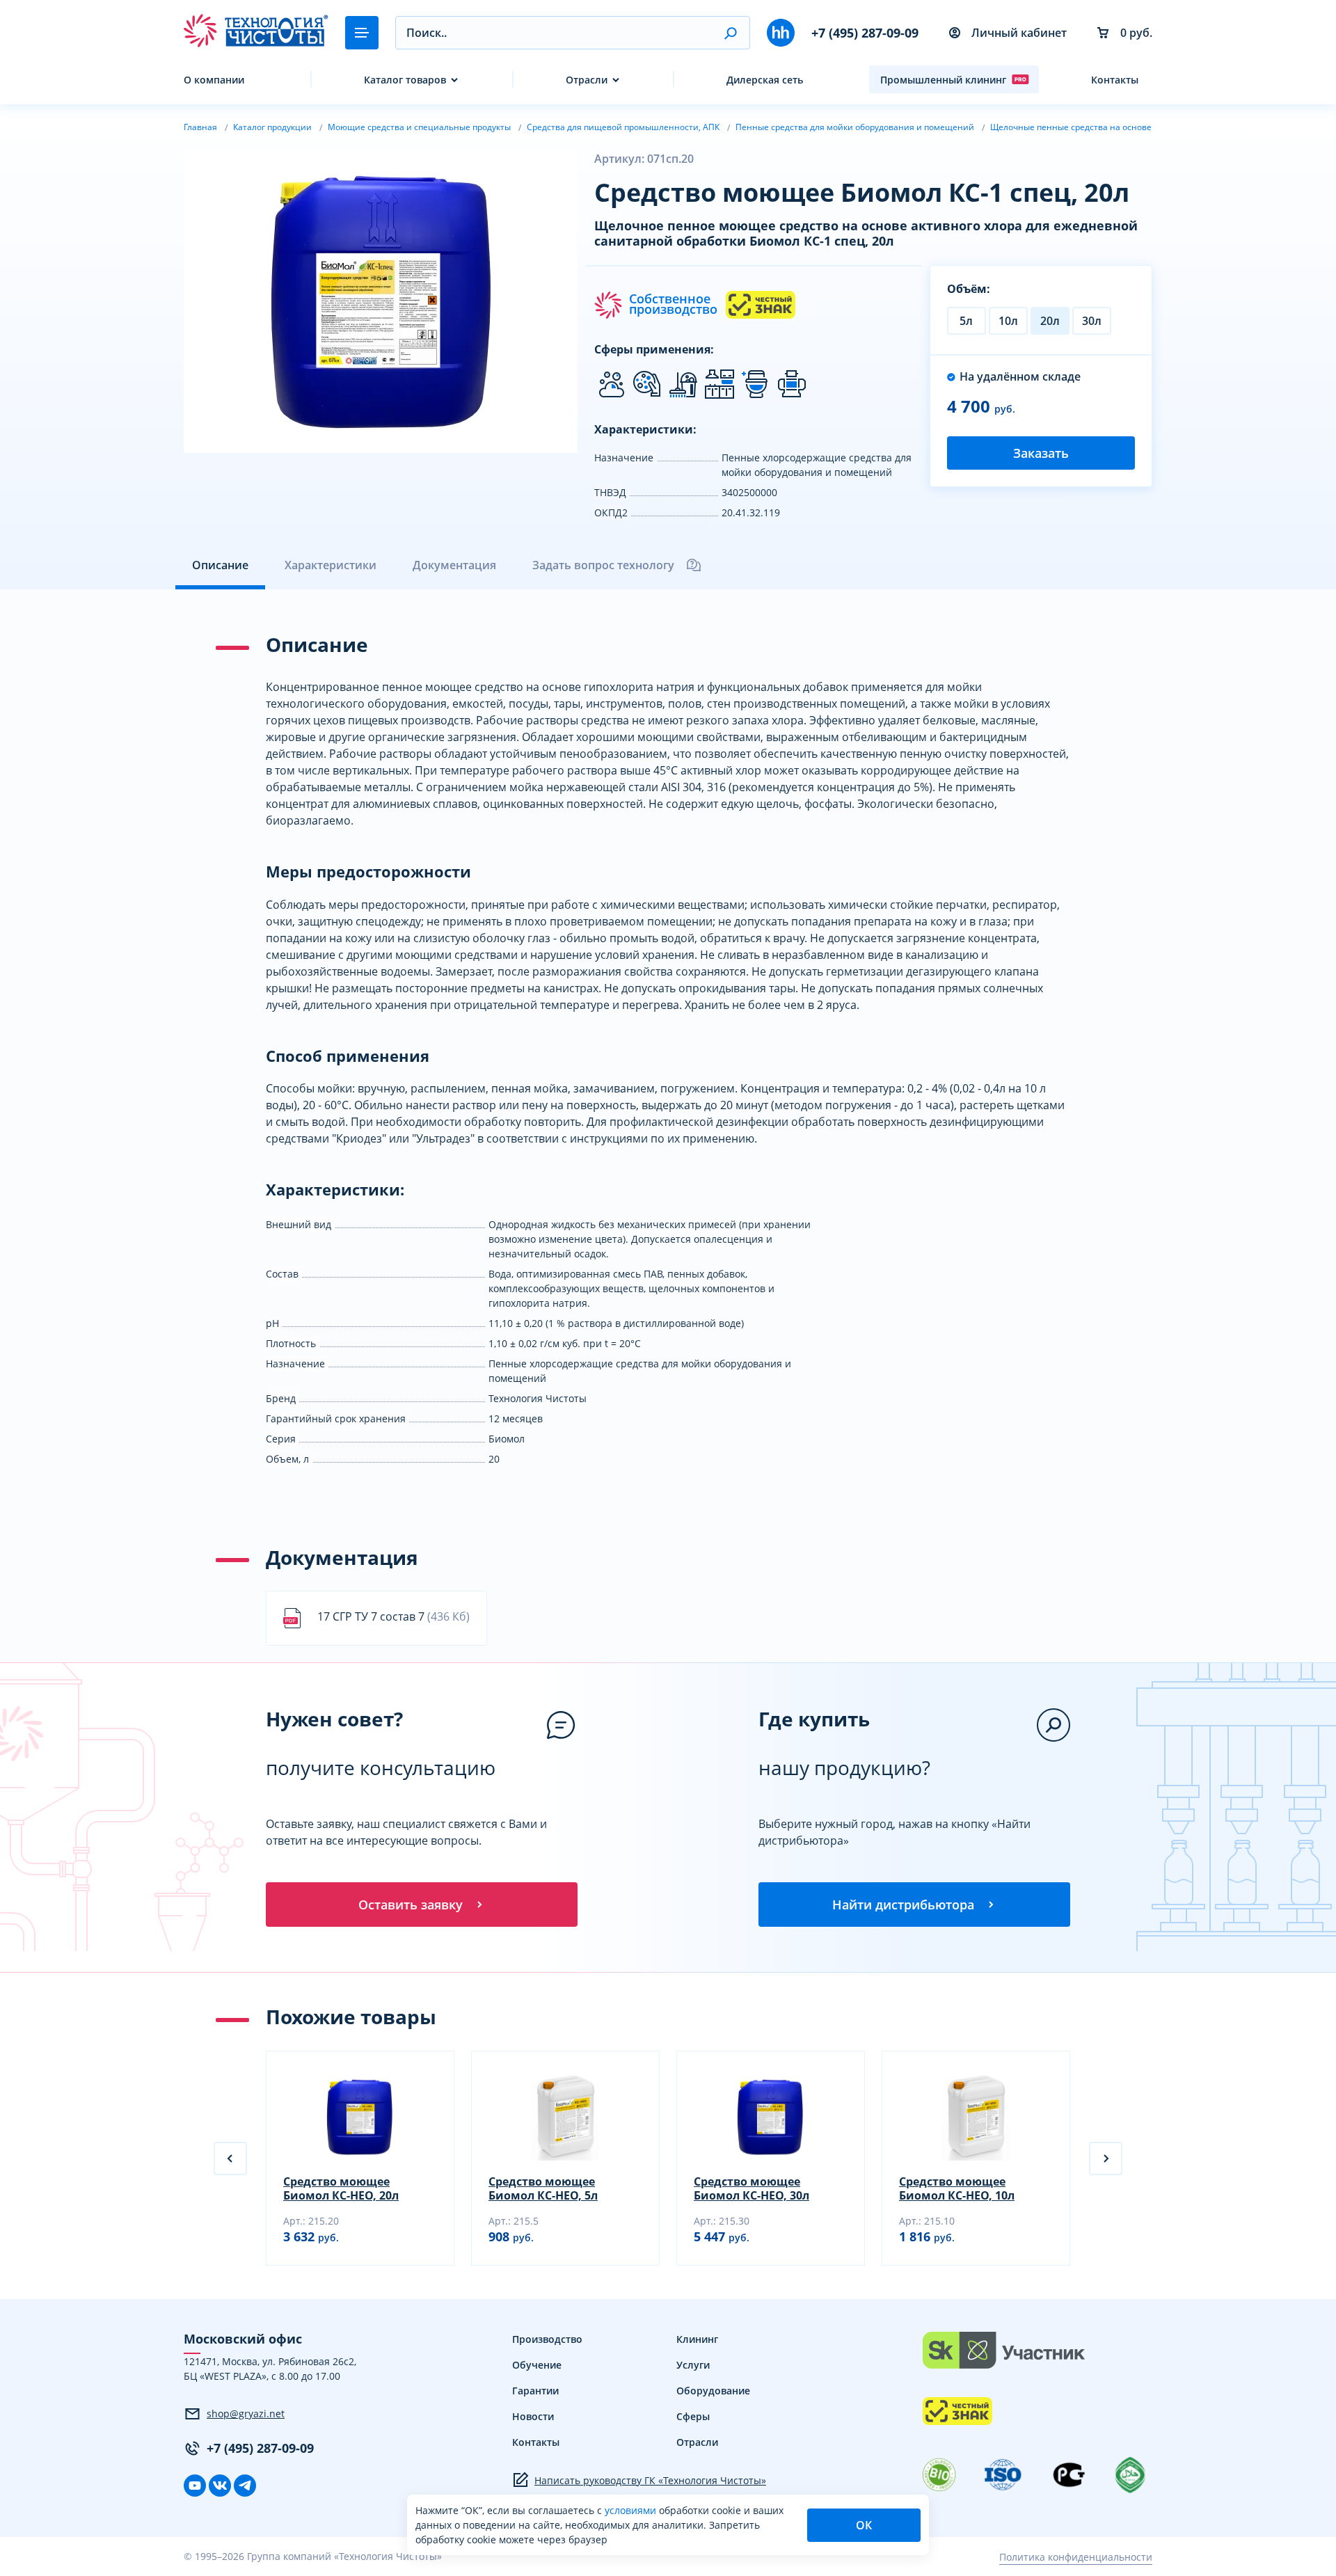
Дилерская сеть (765, 80)
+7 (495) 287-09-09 (865, 33)
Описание (220, 565)
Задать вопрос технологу (603, 565)
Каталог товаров (405, 80)
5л (966, 321)
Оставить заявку (411, 1905)
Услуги (693, 2365)
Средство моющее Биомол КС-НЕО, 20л (341, 2188)
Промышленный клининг (943, 80)
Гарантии (535, 2391)
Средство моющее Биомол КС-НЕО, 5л (543, 2188)
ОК (864, 2525)
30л (1092, 321)
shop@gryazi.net (246, 2414)
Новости (533, 2416)
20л (1050, 321)
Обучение (537, 2365)
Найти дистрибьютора (903, 1905)
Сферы (693, 2416)
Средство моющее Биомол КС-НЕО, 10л (957, 2188)
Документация (454, 565)
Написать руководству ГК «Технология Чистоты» (650, 2480)
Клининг (697, 2339)
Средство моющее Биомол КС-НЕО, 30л (751, 2188)
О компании (214, 80)
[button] (730, 33)
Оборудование (713, 2391)
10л (1008, 321)
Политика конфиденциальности (1076, 2557)
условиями (632, 2510)
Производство (547, 2339)
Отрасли (587, 80)
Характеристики (331, 565)
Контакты (1115, 80)
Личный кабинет (1019, 33)
